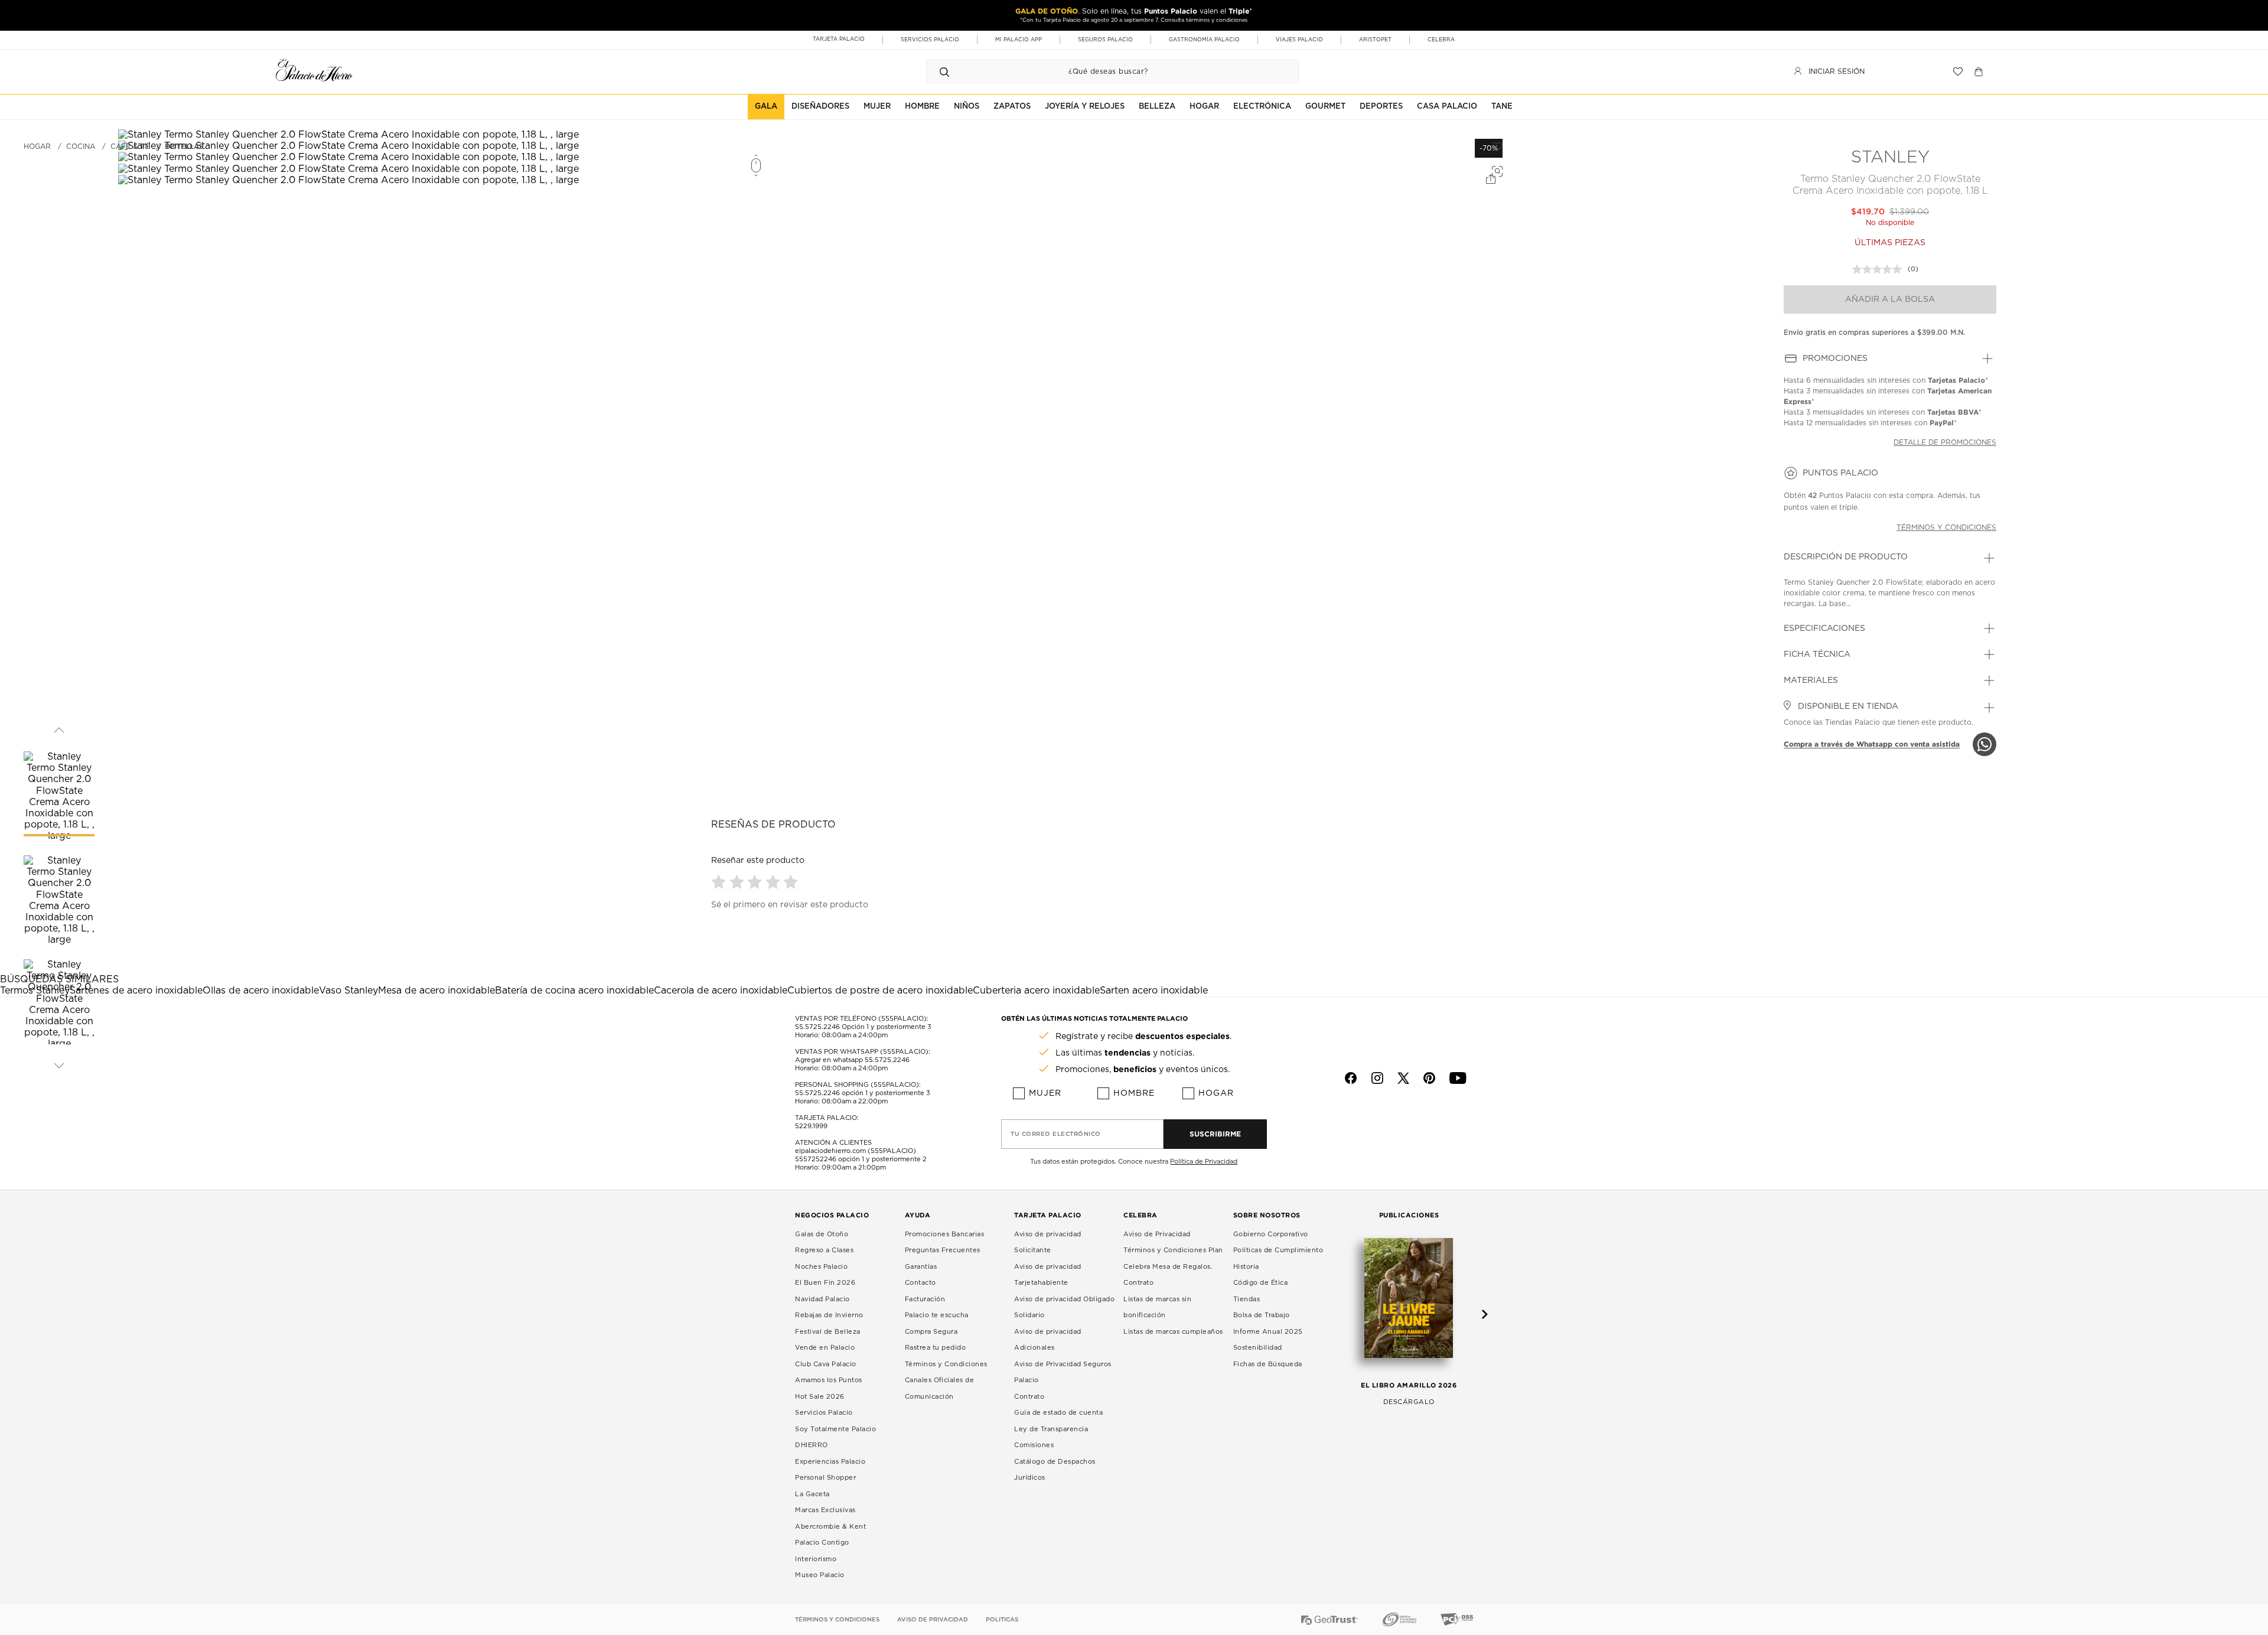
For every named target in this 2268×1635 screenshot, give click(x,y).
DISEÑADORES (820, 107)
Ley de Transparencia (1051, 1429)
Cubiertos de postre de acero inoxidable (880, 991)
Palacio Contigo (822, 1543)
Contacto (920, 1283)
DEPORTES (1381, 107)
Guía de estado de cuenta (1058, 1413)
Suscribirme (1215, 1134)
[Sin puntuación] (1880, 269)
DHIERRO (812, 1445)
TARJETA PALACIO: (827, 1118)
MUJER (877, 107)
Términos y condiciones (1946, 527)
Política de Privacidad (1204, 1162)
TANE (1502, 107)
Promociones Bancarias (945, 1234)
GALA (766, 107)
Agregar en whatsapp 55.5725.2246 (852, 1060)
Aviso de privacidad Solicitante (1048, 1242)
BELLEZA (1157, 107)
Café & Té (130, 146)
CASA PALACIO (1447, 107)
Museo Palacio (820, 1575)
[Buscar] (944, 71)
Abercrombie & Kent (830, 1527)
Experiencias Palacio (830, 1462)
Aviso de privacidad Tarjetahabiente (1048, 1275)
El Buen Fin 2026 (825, 1283)
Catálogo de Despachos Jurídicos (1055, 1470)
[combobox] (1101, 71)
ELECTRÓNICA (1262, 107)
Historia (1246, 1267)
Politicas (1002, 1620)
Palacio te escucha (937, 1315)
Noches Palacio (821, 1267)
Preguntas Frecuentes (943, 1250)
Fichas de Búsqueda (1268, 1364)
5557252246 (816, 1159)
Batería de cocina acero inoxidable (574, 991)
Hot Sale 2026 (820, 1397)
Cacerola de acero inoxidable (721, 991)
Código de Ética (1261, 1283)
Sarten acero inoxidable (1154, 991)
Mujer (1045, 1093)
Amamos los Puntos (829, 1380)
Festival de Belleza (828, 1332)
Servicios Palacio (824, 1413)
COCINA (81, 146)
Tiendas (1247, 1299)
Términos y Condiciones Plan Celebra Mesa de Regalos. (1173, 1258)
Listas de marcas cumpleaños (1173, 1332)
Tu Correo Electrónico (1056, 1134)
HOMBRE (922, 107)
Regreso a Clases (824, 1250)
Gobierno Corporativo (1271, 1234)
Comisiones (1034, 1445)
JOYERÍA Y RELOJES (1085, 107)
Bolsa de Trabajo (1262, 1315)
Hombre (1134, 1093)
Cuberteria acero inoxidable (1036, 991)
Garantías (921, 1267)
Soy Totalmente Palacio (835, 1429)
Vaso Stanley (348, 991)
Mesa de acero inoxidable (436, 991)
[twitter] (1403, 1078)
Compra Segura (931, 1332)
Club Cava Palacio (826, 1364)
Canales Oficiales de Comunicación (940, 1388)
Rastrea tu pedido (936, 1348)
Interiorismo (816, 1559)
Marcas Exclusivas (825, 1510)
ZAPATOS (1012, 107)
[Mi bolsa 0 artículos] (1980, 71)
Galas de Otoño (822, 1234)
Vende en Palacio (825, 1348)
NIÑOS (967, 107)
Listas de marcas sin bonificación (1157, 1307)
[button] (720, 882)
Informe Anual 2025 (1268, 1332)
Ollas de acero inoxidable (261, 991)
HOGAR (1204, 107)
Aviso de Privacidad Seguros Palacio (1063, 1372)
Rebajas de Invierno (829, 1315)
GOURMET (1325, 107)
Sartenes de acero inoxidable (136, 991)
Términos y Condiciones (946, 1364)
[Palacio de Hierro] (314, 70)
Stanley (1890, 158)
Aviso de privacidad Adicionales (1048, 1340)
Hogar (1216, 1093)
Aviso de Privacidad (1157, 1234)
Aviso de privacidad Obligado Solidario (1064, 1307)
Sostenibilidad (1258, 1348)
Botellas (184, 146)
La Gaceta (812, 1494)
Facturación (925, 1299)
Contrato (1029, 1397)
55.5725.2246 (817, 1027)
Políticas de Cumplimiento (1278, 1250)
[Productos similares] (1495, 170)
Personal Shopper (825, 1478)
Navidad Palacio (822, 1299)
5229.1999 (811, 1126)
